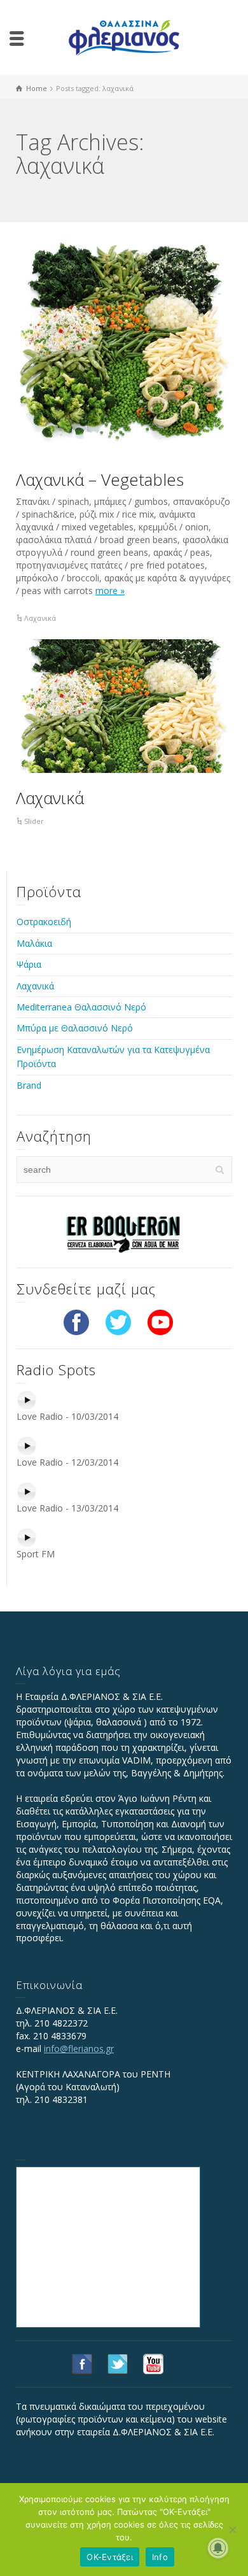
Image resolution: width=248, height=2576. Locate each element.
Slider (34, 821)
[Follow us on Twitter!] (118, 1321)
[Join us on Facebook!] (76, 1321)
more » (110, 591)
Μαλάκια (34, 943)
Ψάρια (29, 964)
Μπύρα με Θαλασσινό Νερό (75, 1028)
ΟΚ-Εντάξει (110, 2557)
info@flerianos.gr (79, 2049)
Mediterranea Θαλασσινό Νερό (81, 1007)
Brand (29, 1085)
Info (160, 2557)
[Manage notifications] (218, 2548)
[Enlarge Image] (124, 346)
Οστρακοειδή (44, 922)
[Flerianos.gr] (124, 37)
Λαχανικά (40, 618)
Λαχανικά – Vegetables (100, 479)
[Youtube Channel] (160, 1321)
